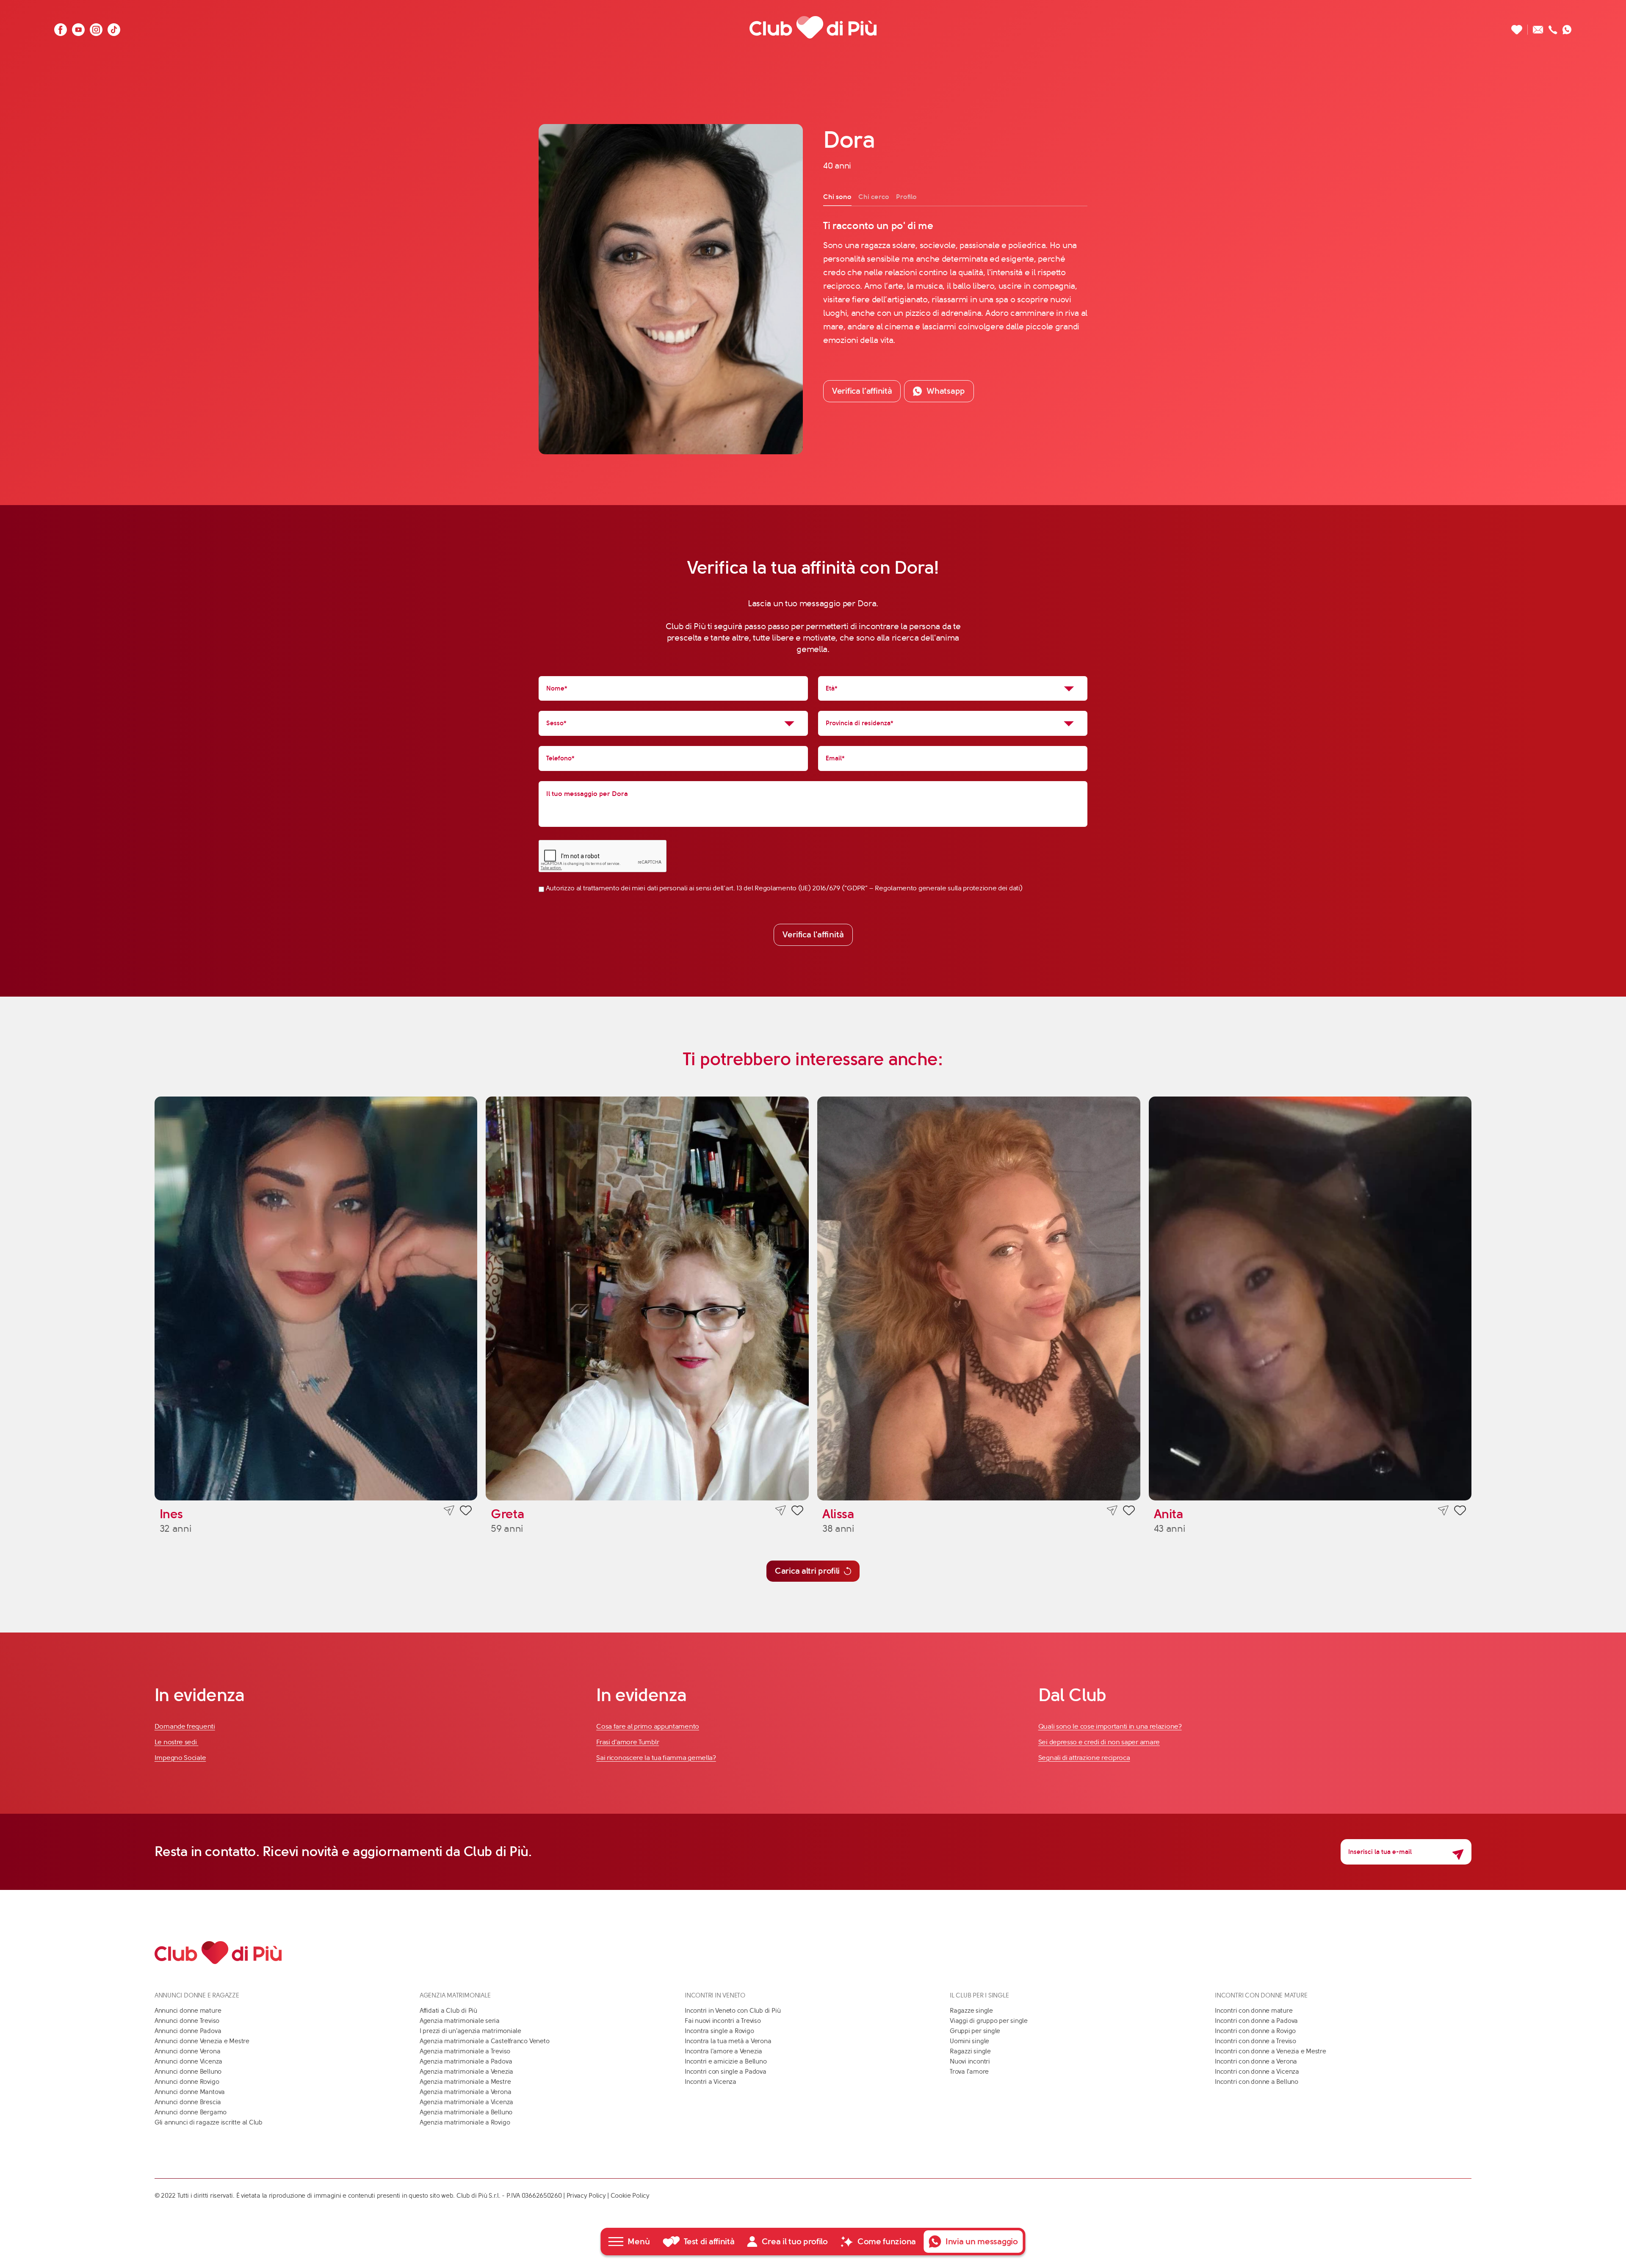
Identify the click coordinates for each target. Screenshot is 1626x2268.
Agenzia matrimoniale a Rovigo (465, 2122)
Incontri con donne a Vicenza (1257, 2072)
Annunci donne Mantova (190, 2092)
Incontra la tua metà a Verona (728, 2041)
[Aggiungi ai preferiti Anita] (1460, 1512)
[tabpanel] (955, 283)
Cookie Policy (630, 2196)
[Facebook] (61, 27)
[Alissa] (979, 1298)
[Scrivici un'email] (1538, 27)
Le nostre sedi (177, 1742)
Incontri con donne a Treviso (1255, 2041)
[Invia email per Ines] (449, 1511)
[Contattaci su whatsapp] (1567, 27)
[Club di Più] (813, 27)
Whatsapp (946, 391)
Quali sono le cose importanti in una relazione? (1110, 1726)
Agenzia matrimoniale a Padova (466, 2061)
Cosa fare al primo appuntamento (648, 1726)
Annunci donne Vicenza (188, 2061)
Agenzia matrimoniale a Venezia (466, 2072)
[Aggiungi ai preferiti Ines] (466, 1512)
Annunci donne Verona (188, 2051)
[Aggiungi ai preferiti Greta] (797, 1512)
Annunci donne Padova (188, 2031)
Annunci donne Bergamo (191, 2112)
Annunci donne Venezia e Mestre (202, 2041)
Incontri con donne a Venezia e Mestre (1271, 2051)
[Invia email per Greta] (781, 1511)
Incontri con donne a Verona (1256, 2061)
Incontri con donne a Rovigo (1255, 2031)
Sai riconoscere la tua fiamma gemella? (656, 1758)
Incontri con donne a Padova (1256, 2021)
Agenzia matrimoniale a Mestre (465, 2082)
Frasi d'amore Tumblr (628, 1742)
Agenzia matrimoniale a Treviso (465, 2051)
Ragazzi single (970, 2051)
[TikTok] (114, 27)
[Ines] (316, 1298)
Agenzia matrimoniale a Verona (465, 2092)
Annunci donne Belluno (188, 2072)
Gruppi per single (975, 2031)
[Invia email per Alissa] (1112, 1511)
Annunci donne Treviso (187, 2021)
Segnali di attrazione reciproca (1084, 1758)
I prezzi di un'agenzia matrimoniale (470, 2031)
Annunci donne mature (188, 2011)
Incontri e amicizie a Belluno (726, 2061)
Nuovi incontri (970, 2061)
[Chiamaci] (1553, 27)
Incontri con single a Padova (726, 2072)
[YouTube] (78, 27)
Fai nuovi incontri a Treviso (723, 2021)
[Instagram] (96, 27)
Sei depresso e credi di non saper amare (1099, 1742)
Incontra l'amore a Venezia (723, 2051)
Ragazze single (971, 2011)
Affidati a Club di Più (448, 2011)
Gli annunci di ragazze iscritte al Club (209, 2122)
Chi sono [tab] (837, 197)
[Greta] (647, 1298)
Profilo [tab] (906, 197)
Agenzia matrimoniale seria (460, 2021)
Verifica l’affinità (862, 391)
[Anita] (1310, 1298)
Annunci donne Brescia (188, 2102)
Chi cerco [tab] (874, 197)
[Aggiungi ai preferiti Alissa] (1129, 1512)
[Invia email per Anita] (1443, 1511)
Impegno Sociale (180, 1758)
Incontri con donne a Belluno (1257, 2082)
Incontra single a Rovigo (719, 2031)
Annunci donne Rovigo (187, 2082)
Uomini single (969, 2041)
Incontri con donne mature (1254, 2011)
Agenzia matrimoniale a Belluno (466, 2112)
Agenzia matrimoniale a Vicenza (466, 2102)
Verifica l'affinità (813, 935)
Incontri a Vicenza (711, 2082)
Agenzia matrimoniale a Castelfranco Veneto (485, 2041)
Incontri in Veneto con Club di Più (733, 2011)
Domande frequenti (185, 1726)
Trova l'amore (969, 2072)
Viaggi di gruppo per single (989, 2021)
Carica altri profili (807, 1571)
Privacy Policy (586, 2196)
